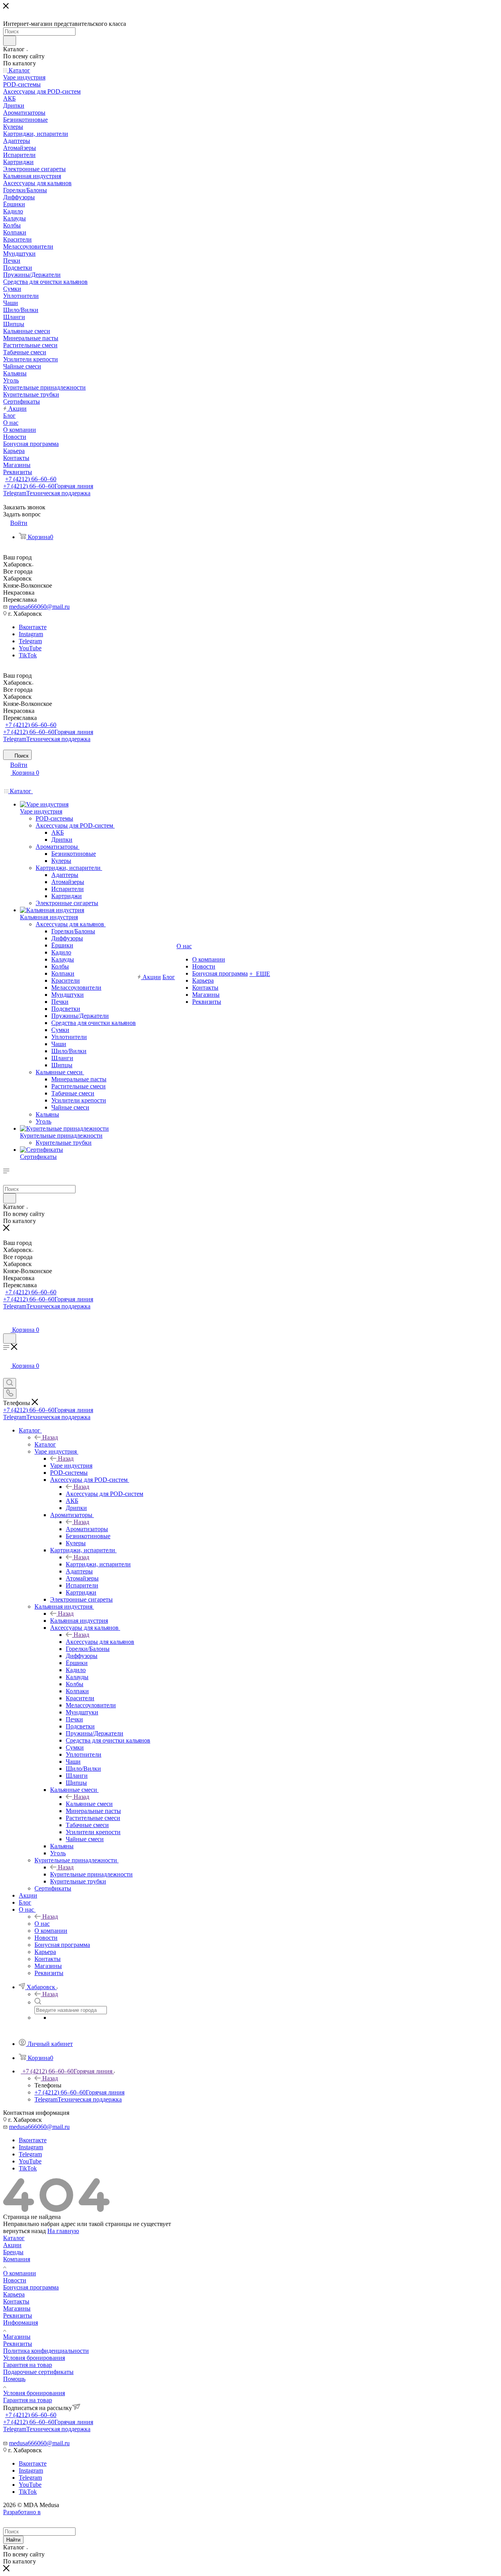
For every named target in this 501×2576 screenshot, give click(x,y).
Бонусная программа (31, 2287)
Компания (17, 2259)
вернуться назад (24, 2231)
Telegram (47, 493)
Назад (50, 1437)
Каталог (45, 1444)
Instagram (31, 634)
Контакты (16, 2301)
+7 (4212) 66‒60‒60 (31, 479)
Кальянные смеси (89, 1804)
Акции (12, 2245)
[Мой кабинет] (7, 1322)
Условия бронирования (34, 2358)
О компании (20, 2273)
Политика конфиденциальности (46, 2351)
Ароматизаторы (87, 1529)
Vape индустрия (71, 1466)
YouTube (30, 648)
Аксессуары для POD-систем (105, 1494)
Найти (13, 2540)
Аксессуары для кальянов (100, 1642)
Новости (15, 2280)
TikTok (28, 655)
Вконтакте (33, 627)
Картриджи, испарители (98, 1564)
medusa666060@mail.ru (39, 607)
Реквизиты (18, 2315)
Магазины (17, 2308)
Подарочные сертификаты (38, 2372)
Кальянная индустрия (79, 1621)
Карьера (14, 2294)
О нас (42, 1924)
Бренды (13, 2252)
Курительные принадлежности (91, 1874)
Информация (21, 2323)
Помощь (14, 2379)
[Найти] (10, 41)
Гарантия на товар (28, 2365)
